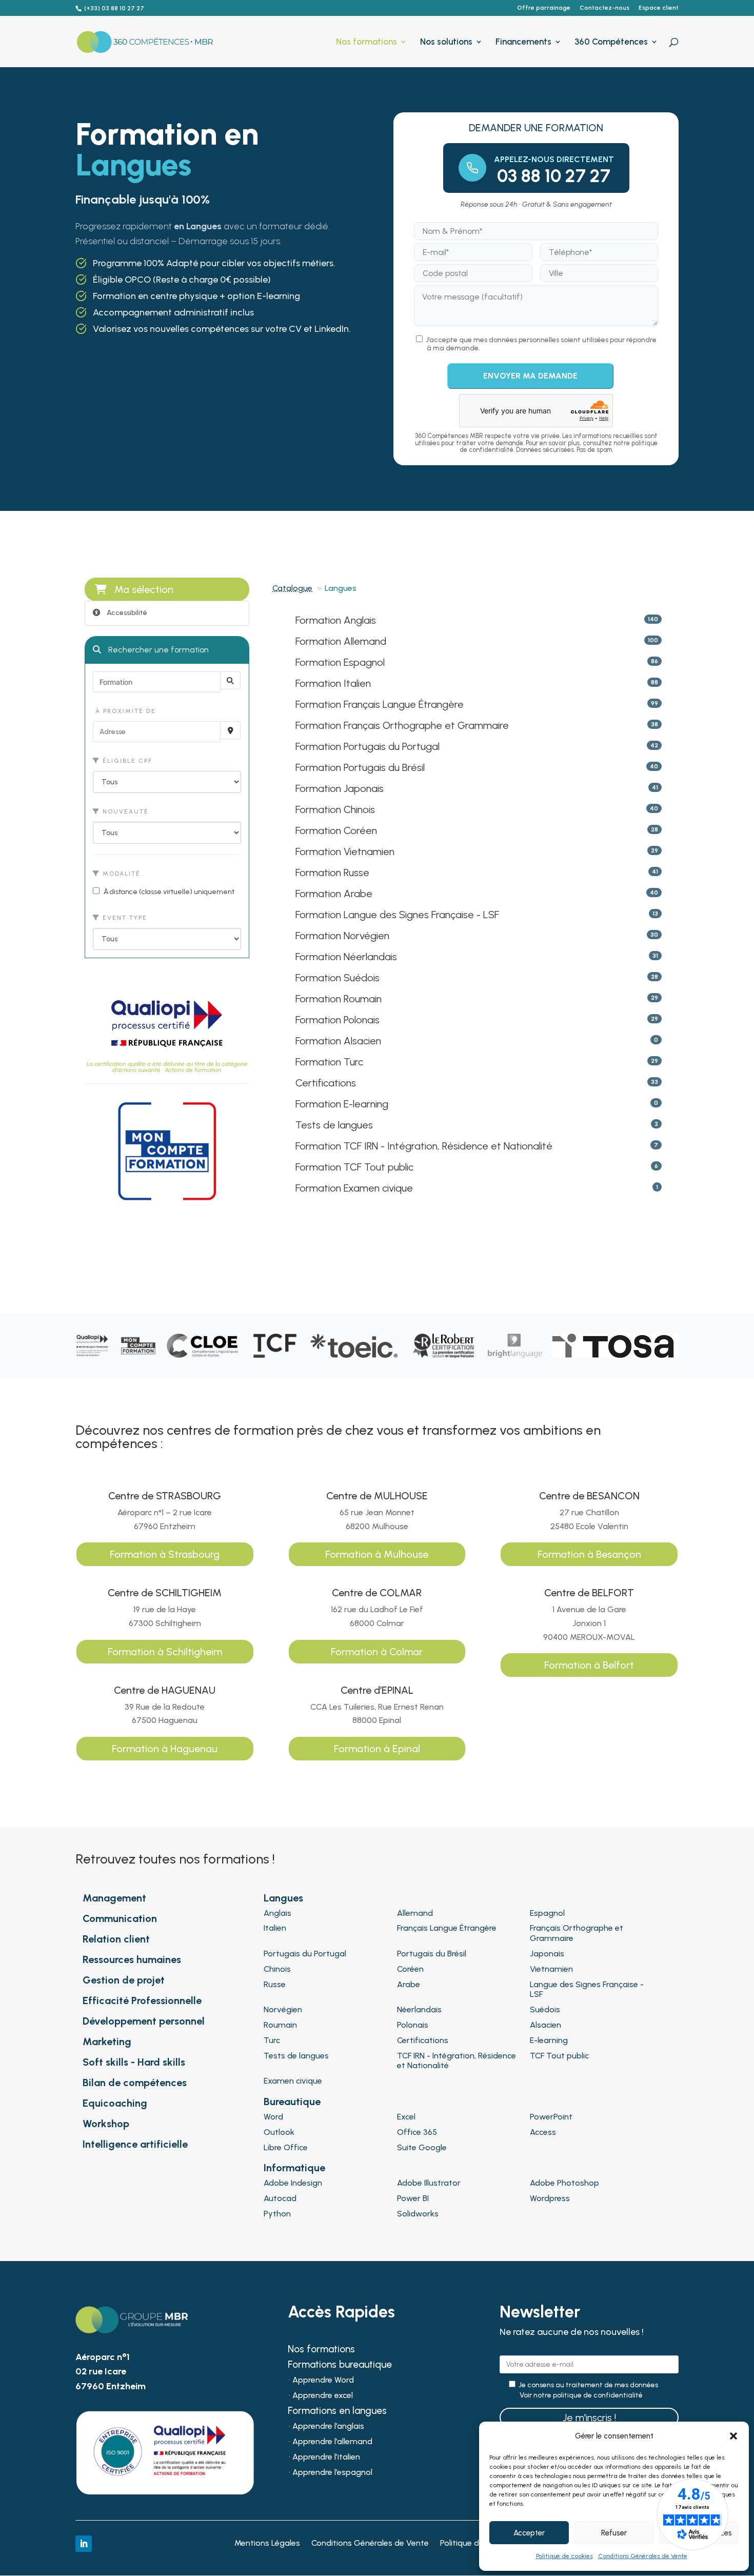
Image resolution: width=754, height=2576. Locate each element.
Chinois (277, 1969)
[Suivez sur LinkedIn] (84, 2544)
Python (277, 2214)
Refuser (614, 2533)
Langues (283, 1898)
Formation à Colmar (377, 1652)
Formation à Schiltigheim (165, 1652)
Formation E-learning (342, 1104)
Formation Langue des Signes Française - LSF (397, 915)
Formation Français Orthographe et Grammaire (402, 725)
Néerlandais (419, 2009)
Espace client (659, 8)
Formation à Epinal (377, 1749)
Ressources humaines (132, 1959)
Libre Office (286, 2147)
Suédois (545, 2009)
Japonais (547, 1954)
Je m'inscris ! (589, 2418)
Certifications (326, 1083)
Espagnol (547, 1913)
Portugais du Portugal (305, 1954)
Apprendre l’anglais (328, 2427)
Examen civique (293, 2081)
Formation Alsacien (338, 1041)
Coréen (410, 1969)
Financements (523, 42)
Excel (406, 2117)
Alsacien (545, 2025)
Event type (124, 918)
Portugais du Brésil (432, 1954)
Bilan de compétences (135, 2083)
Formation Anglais (336, 620)
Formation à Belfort (589, 1665)
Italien (275, 1928)
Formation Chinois (335, 809)
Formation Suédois (338, 978)
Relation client (116, 1939)
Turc (272, 2040)
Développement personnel (144, 2021)
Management (114, 1898)
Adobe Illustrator (429, 2183)
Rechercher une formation (157, 650)
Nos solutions (446, 42)
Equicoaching (115, 2103)
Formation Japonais (340, 788)
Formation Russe (332, 873)
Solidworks (418, 2214)
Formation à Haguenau (165, 1749)
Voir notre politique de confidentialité (581, 2395)
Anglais (277, 1913)
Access (543, 2132)
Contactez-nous (604, 8)
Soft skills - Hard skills (134, 2062)
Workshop (106, 2124)
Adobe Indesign (293, 2183)
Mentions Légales (267, 2544)
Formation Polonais (338, 1020)
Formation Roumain (339, 999)
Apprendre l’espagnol (332, 2473)
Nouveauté (124, 811)
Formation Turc (329, 1062)
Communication (120, 1918)
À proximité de (124, 711)
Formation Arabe (334, 894)
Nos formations (366, 42)
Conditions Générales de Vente (643, 2556)
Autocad (280, 2198)
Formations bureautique (340, 2366)
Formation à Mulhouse (377, 1554)
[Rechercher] (230, 680)
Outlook (279, 2132)
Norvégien (283, 2009)
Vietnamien (551, 1969)
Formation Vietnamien (345, 851)
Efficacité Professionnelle (142, 2000)
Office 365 (417, 2132)
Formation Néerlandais (346, 957)
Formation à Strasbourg (165, 1554)
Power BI (413, 2198)
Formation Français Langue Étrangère (380, 704)
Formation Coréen (336, 830)
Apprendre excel (323, 2396)
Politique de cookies (564, 2556)
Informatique (294, 2168)
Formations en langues (337, 2412)
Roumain (280, 2025)
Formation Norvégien (342, 936)
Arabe (409, 1984)
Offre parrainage (544, 8)
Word (273, 2117)
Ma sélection (144, 589)
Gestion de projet (124, 1980)
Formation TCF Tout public (354, 1167)
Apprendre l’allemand (332, 2442)
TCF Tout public (559, 2056)
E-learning (549, 2040)
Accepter (529, 2533)
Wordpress (550, 2198)
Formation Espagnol (340, 662)
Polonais (413, 2025)
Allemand (415, 1913)
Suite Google (422, 2147)
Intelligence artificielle (135, 2144)
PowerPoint (551, 2117)
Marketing (107, 2042)
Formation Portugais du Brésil (360, 767)
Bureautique (292, 2102)
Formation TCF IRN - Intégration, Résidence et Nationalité (424, 1146)
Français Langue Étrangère (447, 1928)
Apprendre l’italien (326, 2458)
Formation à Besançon (589, 1554)
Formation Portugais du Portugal (368, 746)
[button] (733, 2436)
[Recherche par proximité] (230, 730)
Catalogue (292, 588)
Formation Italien (333, 683)
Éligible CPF (126, 761)
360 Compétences (611, 42)
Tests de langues (334, 1125)
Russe (275, 1984)
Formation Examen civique (354, 1188)
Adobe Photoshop (564, 2183)
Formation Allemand (341, 641)
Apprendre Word (323, 2381)
